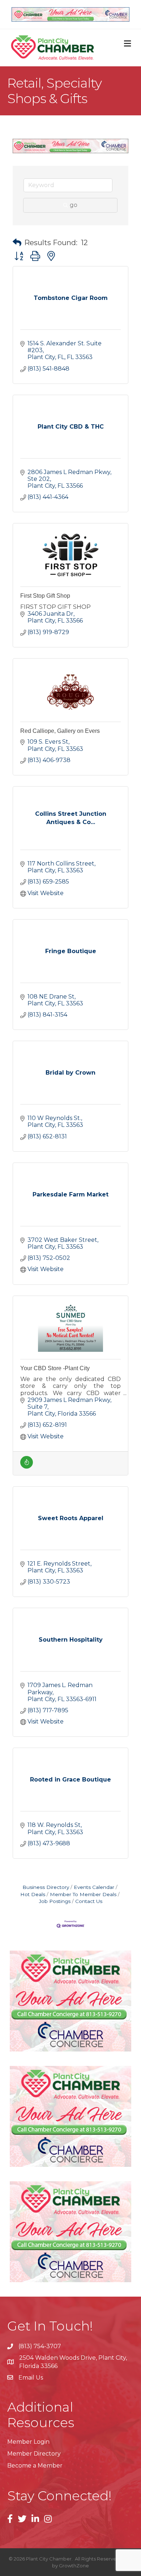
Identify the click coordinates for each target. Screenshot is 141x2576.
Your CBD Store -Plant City (55, 1368)
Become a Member (35, 2466)
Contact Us (89, 1901)
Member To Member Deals (83, 1894)
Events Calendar (94, 1887)
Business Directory (46, 1887)
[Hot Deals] (27, 1467)
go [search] (74, 205)
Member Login (28, 2442)
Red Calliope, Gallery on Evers (60, 731)
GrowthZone (74, 2566)
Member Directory (34, 2454)
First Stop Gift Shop (45, 596)
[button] (17, 243)
